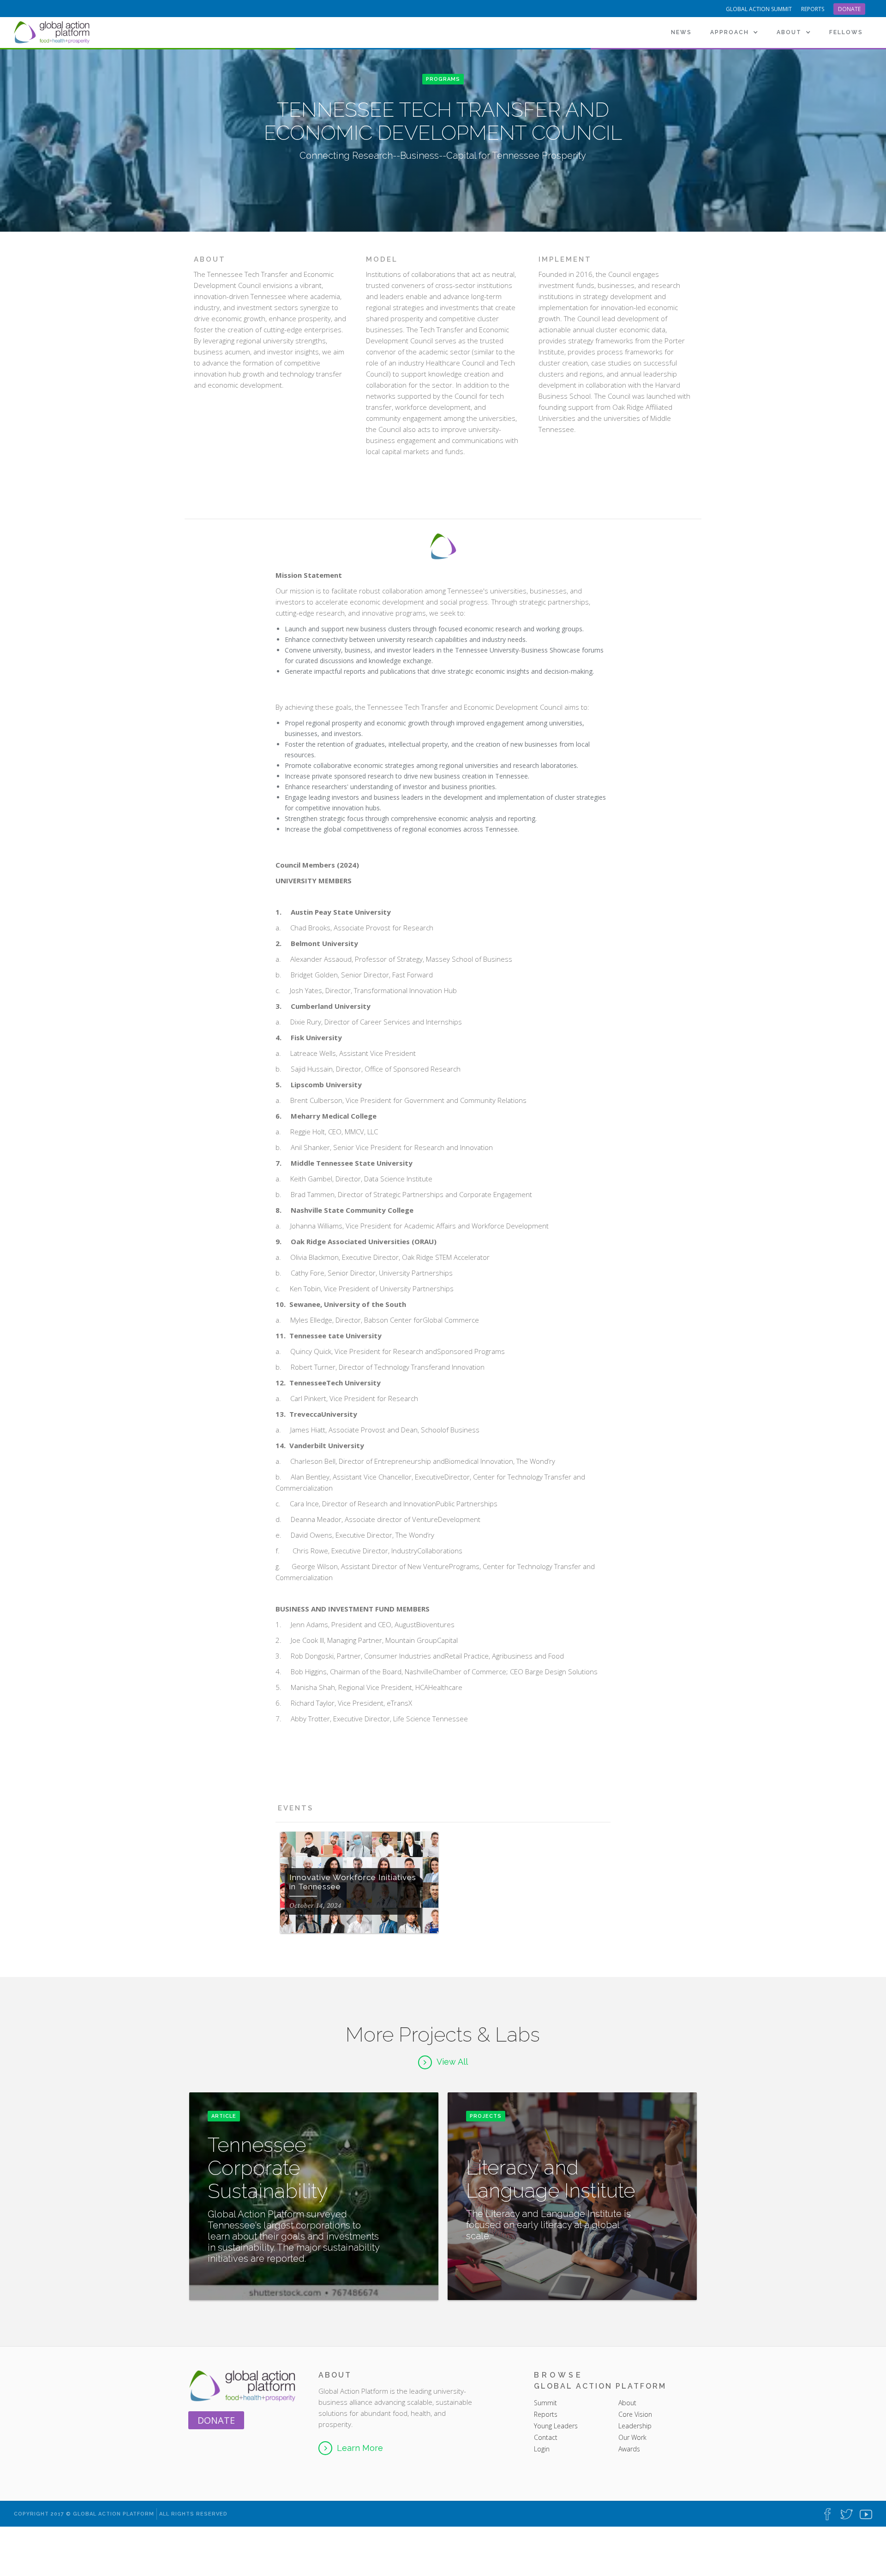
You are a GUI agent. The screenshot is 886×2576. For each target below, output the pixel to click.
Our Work (632, 2437)
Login (542, 2449)
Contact (546, 2437)
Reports (546, 2414)
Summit (545, 2403)
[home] (53, 32)
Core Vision (635, 2414)
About (628, 2403)
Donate (849, 9)
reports (813, 9)
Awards (629, 2449)
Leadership (635, 2426)
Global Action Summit (759, 9)
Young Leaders (556, 2426)
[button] (734, 32)
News (681, 32)
